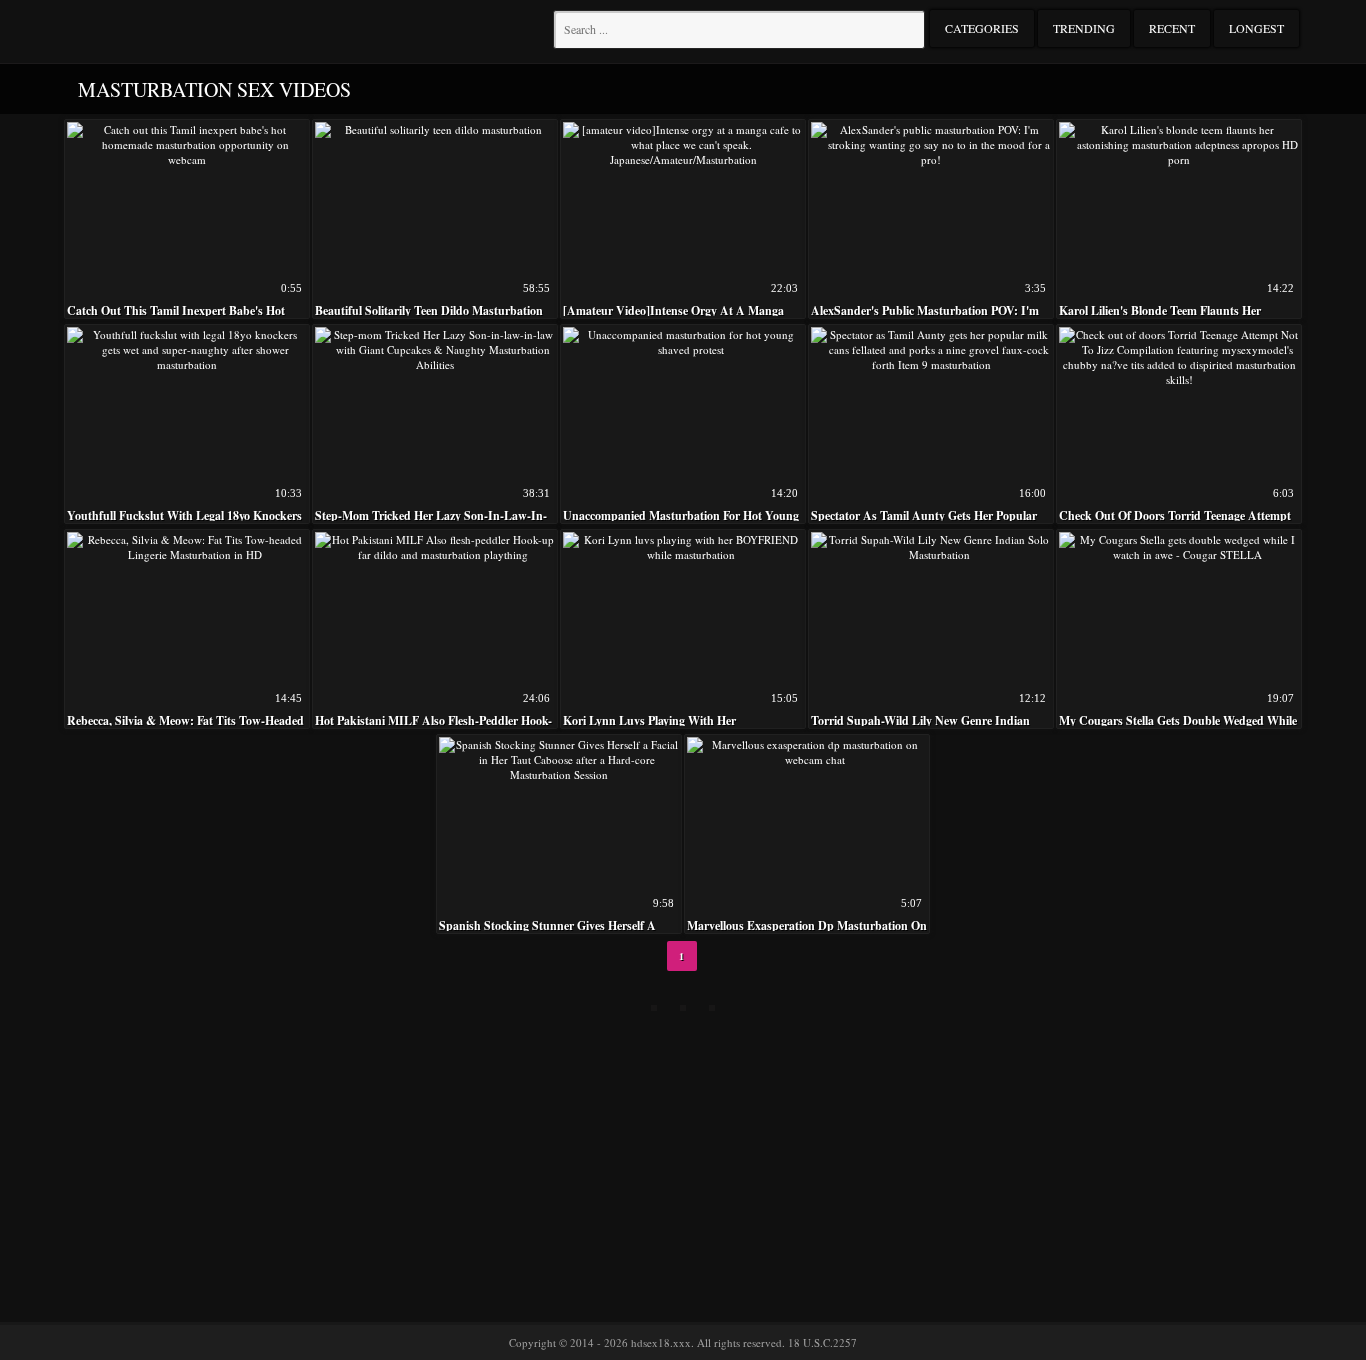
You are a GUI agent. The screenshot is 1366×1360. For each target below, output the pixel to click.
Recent (1172, 28)
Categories (982, 28)
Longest (1256, 28)
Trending (1084, 28)
